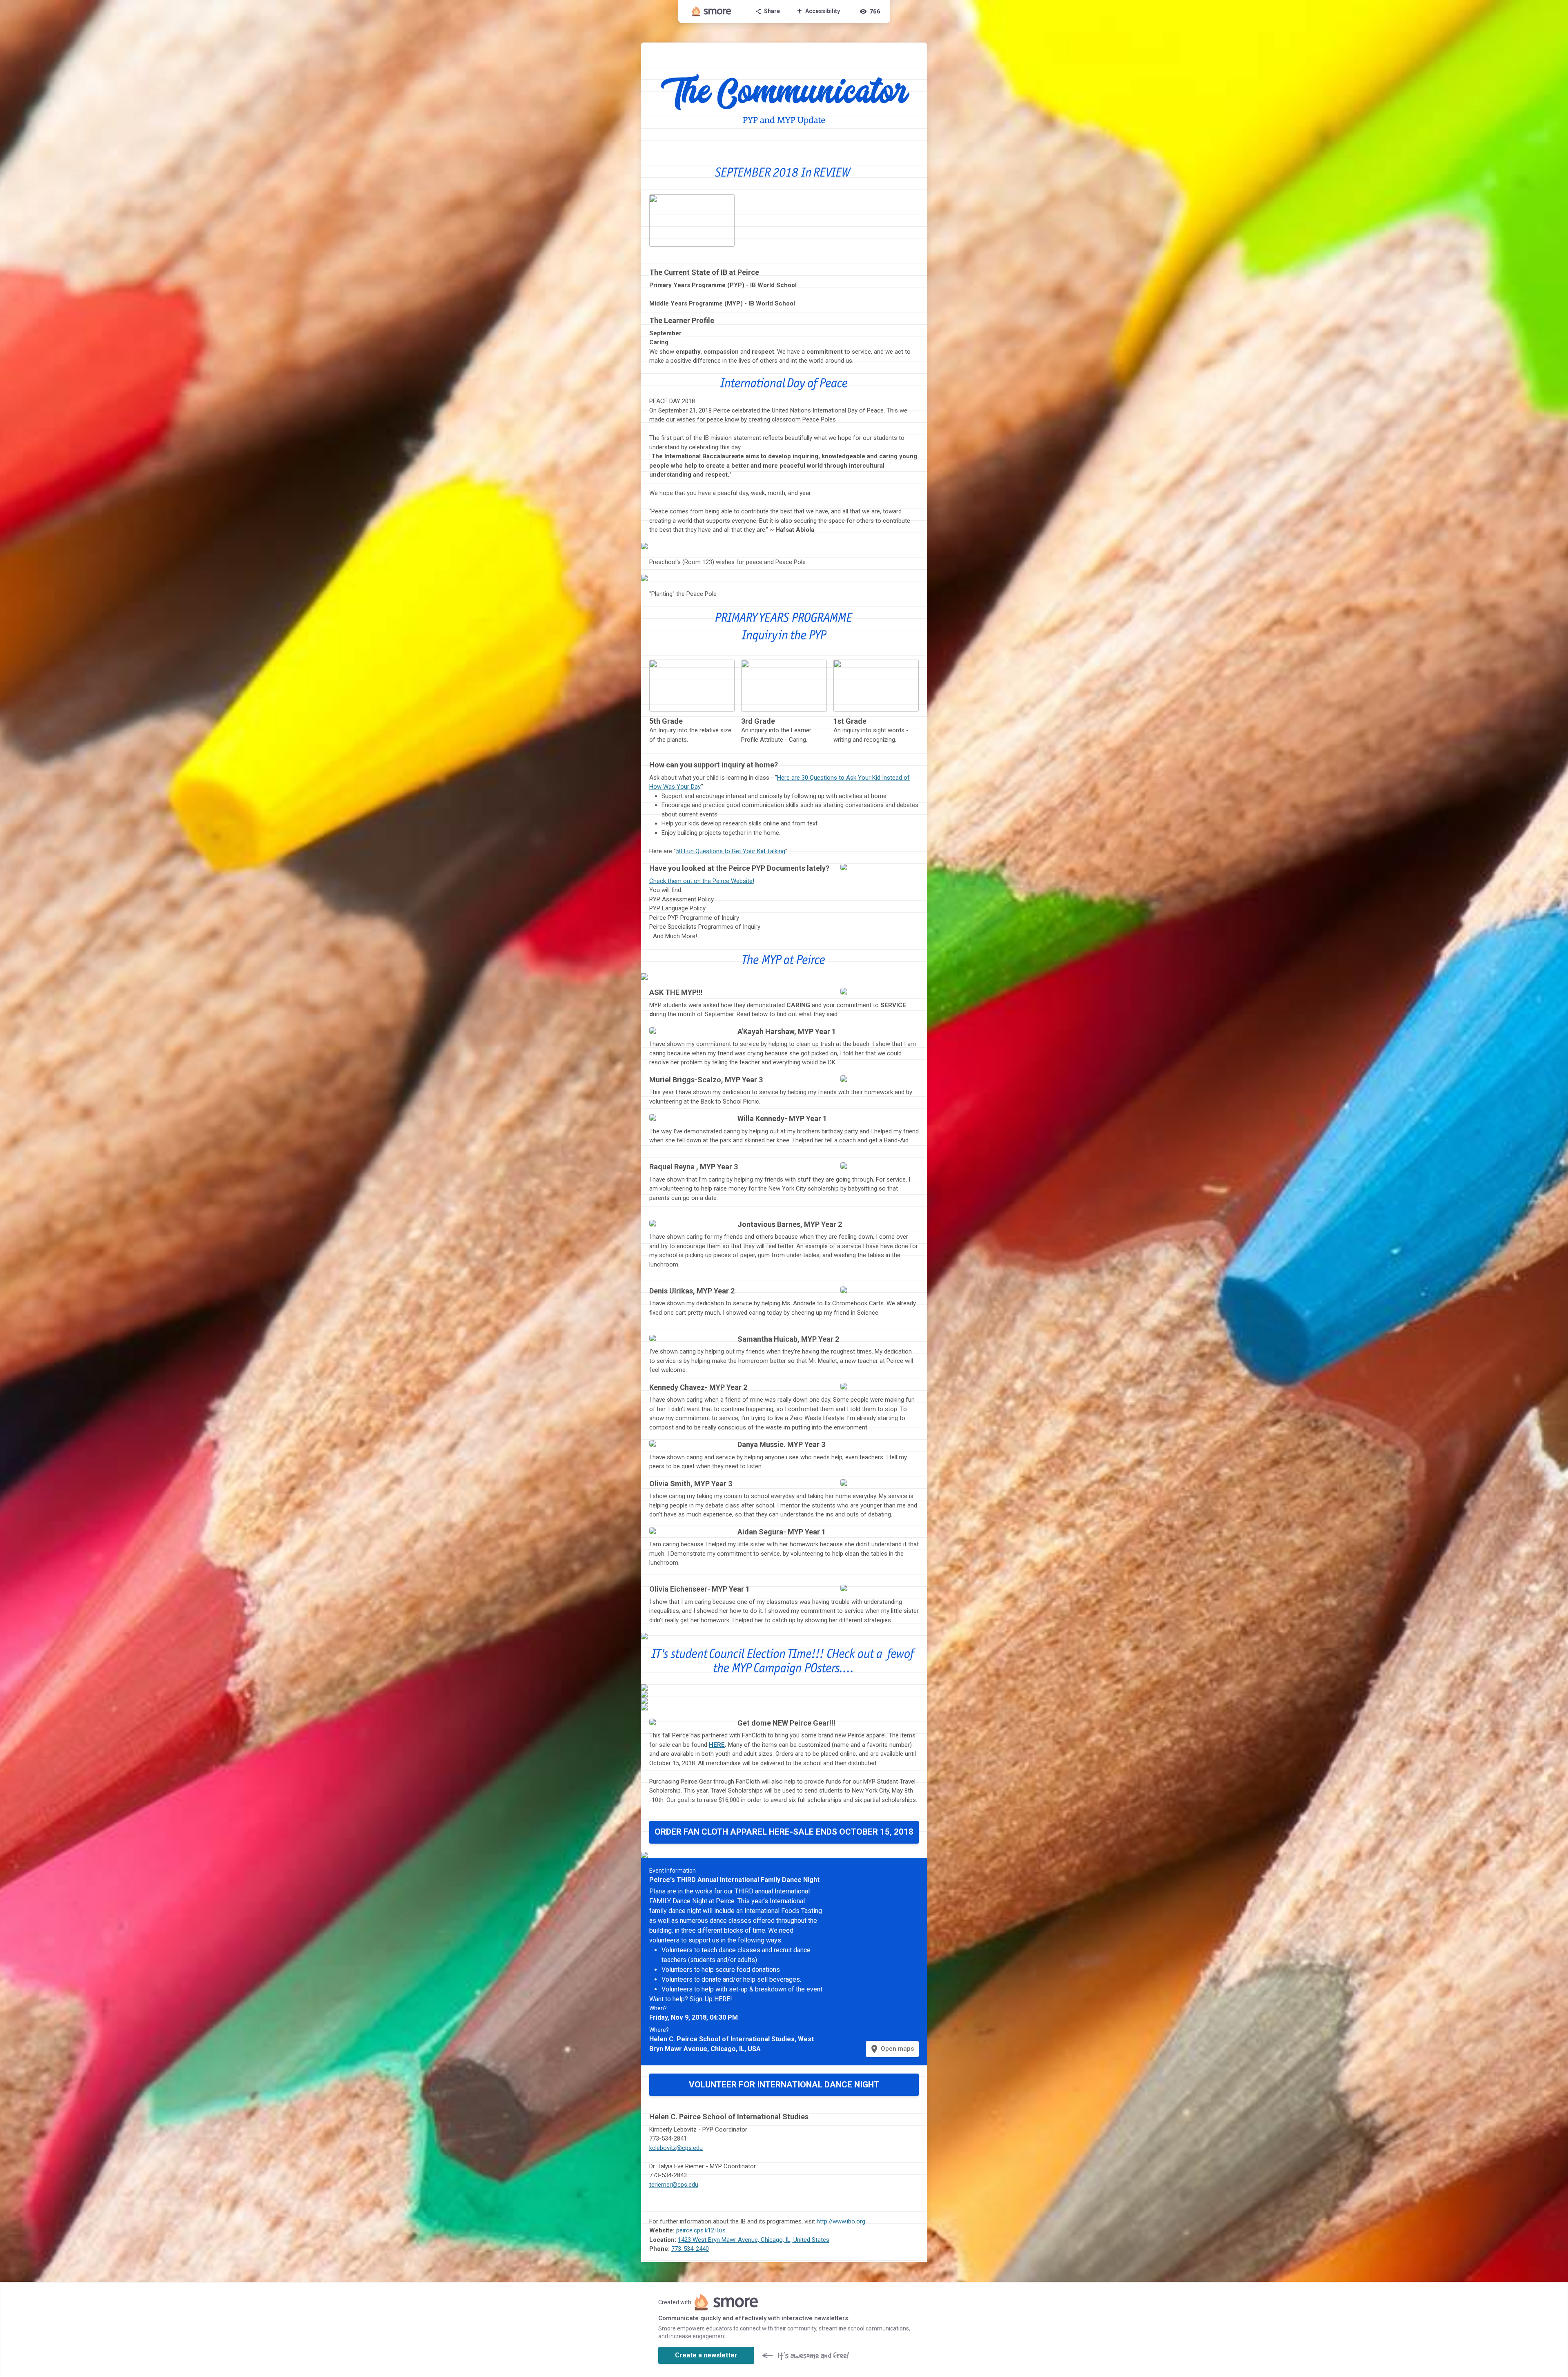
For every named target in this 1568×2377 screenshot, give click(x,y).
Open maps (892, 2049)
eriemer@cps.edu (675, 2185)
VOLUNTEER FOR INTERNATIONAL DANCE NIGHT (784, 2085)
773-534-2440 (690, 2249)
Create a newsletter (706, 2355)
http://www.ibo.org (841, 2221)
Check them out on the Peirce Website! (702, 881)
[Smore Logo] (712, 11)
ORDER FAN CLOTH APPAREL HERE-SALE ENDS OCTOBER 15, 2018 (784, 1832)
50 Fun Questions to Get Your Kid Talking (731, 851)
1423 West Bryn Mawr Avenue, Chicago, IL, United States (754, 2240)
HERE (717, 1745)
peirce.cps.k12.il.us (701, 2230)
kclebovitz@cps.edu (676, 2148)
